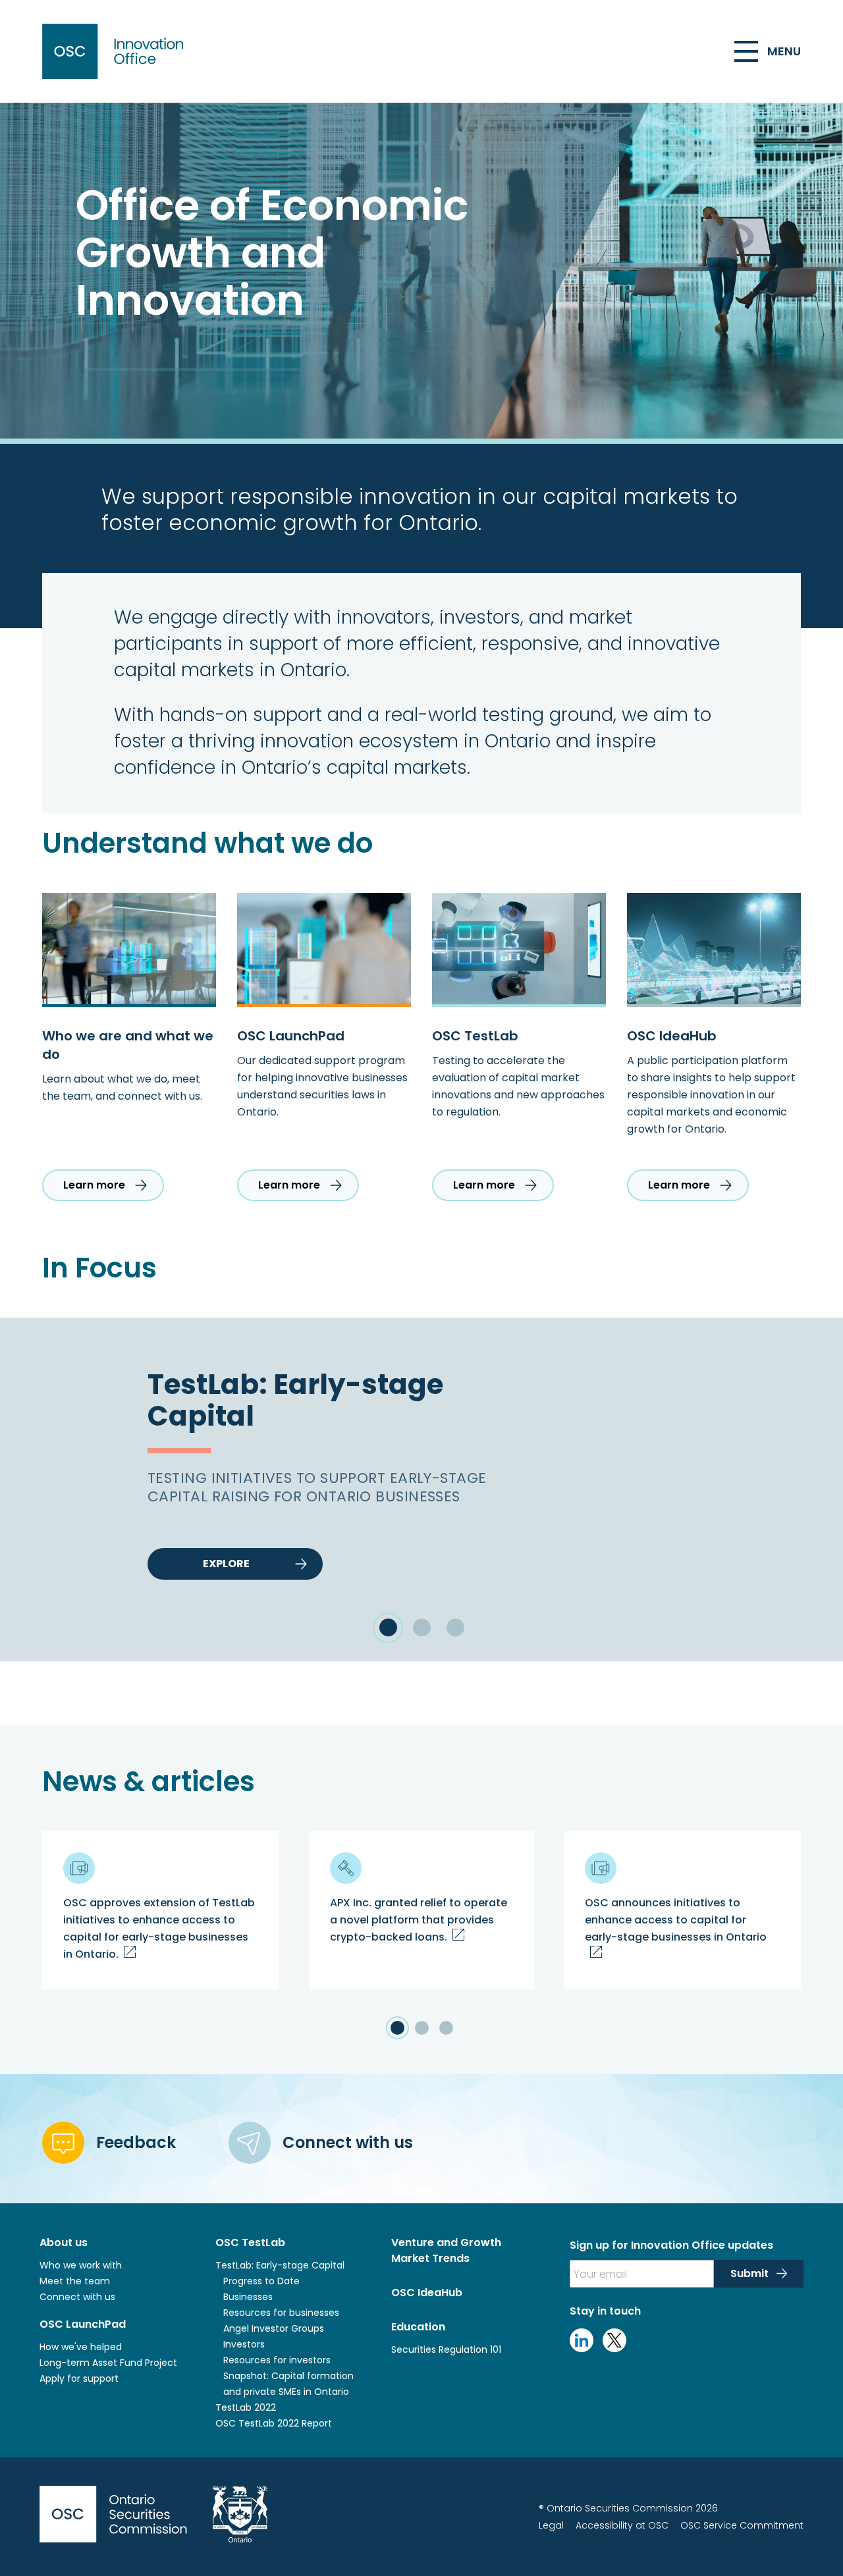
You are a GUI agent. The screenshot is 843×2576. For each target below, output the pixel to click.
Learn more (94, 1185)
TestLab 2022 (246, 2407)
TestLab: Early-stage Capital (280, 2265)
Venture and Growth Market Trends (446, 2250)
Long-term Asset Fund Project (108, 2363)
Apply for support (79, 2378)
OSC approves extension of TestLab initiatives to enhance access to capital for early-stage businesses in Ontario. (159, 1928)
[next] (801, 1490)
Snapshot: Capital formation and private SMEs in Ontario (288, 2384)
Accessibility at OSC (622, 2525)
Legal (551, 2525)
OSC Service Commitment (742, 2525)
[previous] (42, 1490)
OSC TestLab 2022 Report (274, 2423)
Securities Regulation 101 (446, 2349)
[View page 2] (422, 2028)
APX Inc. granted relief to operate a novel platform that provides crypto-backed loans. (419, 1920)
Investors (244, 2344)
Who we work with (81, 2265)
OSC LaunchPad (83, 2324)
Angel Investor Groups (274, 2328)
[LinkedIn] (582, 2349)
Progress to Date (261, 2281)
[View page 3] (446, 2028)
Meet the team (75, 2281)
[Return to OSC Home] (116, 51)
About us (64, 2242)
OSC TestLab (250, 2242)
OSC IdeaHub (427, 2293)
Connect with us (77, 2297)
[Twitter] (614, 2349)
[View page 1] (397, 2028)
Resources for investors (277, 2360)
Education (418, 2327)
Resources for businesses (281, 2313)
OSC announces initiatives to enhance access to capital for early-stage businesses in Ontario (676, 1920)
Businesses (249, 2297)
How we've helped (81, 2347)
